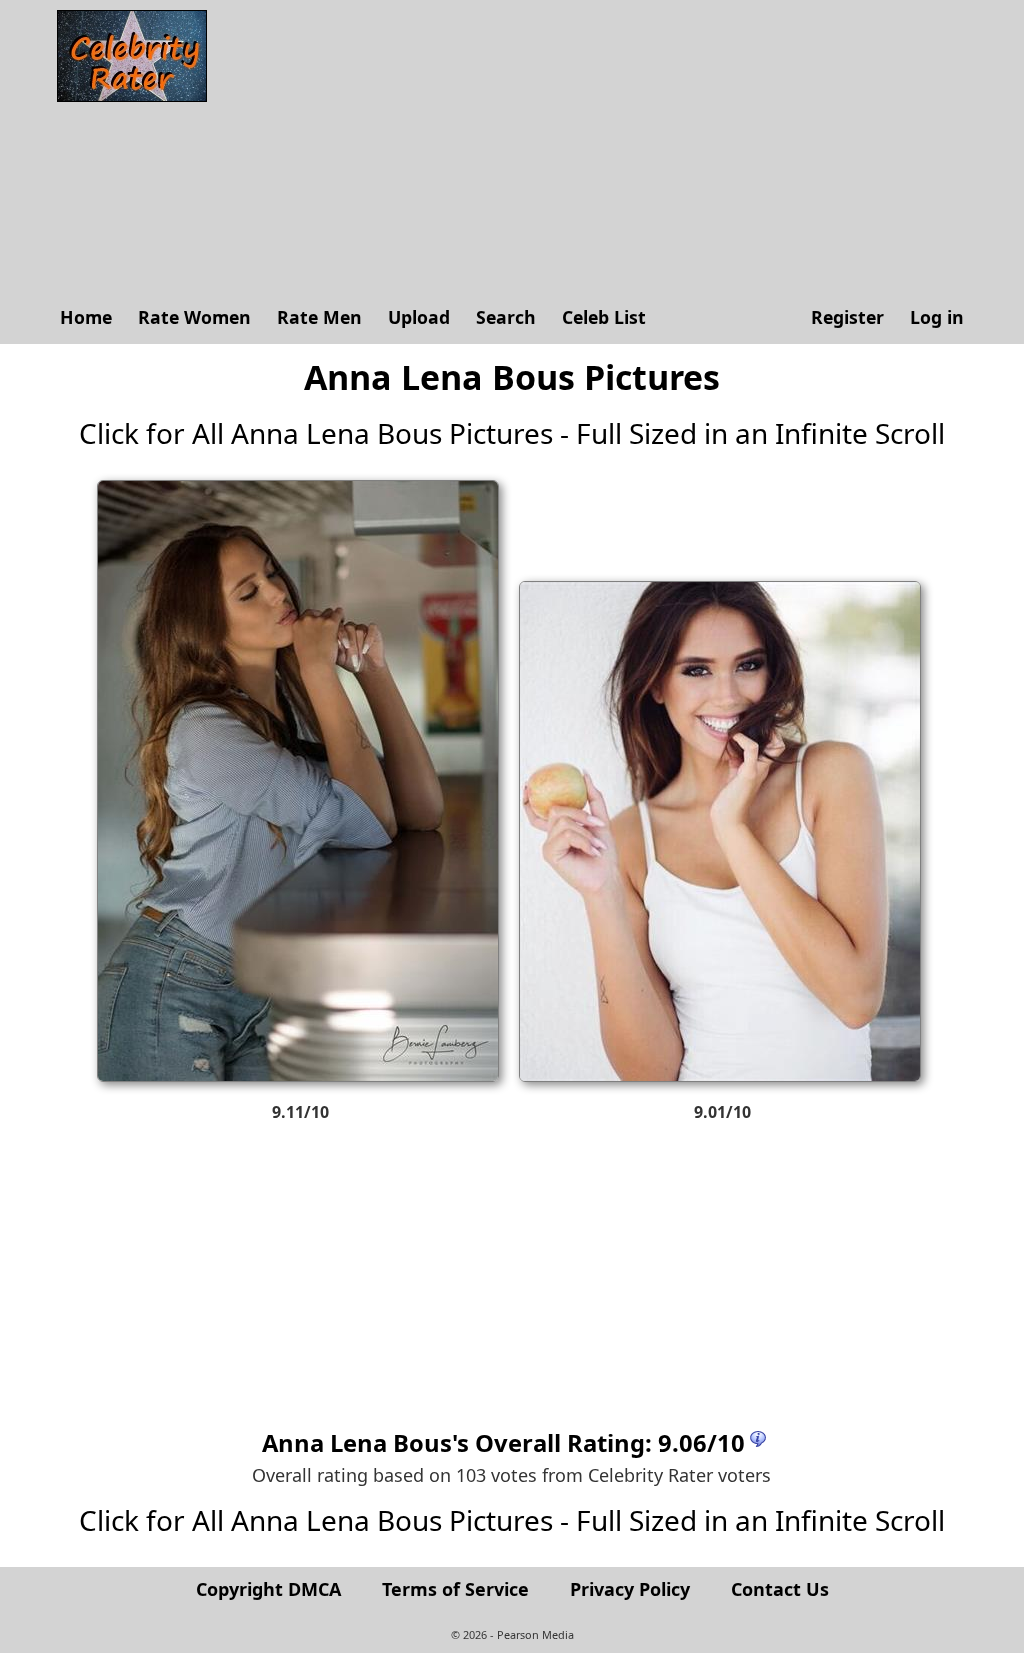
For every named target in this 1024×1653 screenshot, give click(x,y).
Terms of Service (455, 1589)
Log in (937, 317)
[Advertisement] (597, 150)
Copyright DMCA (268, 1589)
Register (847, 317)
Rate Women (194, 317)
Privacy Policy (630, 1589)
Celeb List (604, 317)
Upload (419, 317)
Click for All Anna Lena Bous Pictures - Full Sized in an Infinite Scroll (512, 433)
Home (86, 317)
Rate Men (319, 317)
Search (506, 317)
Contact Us (780, 1589)
